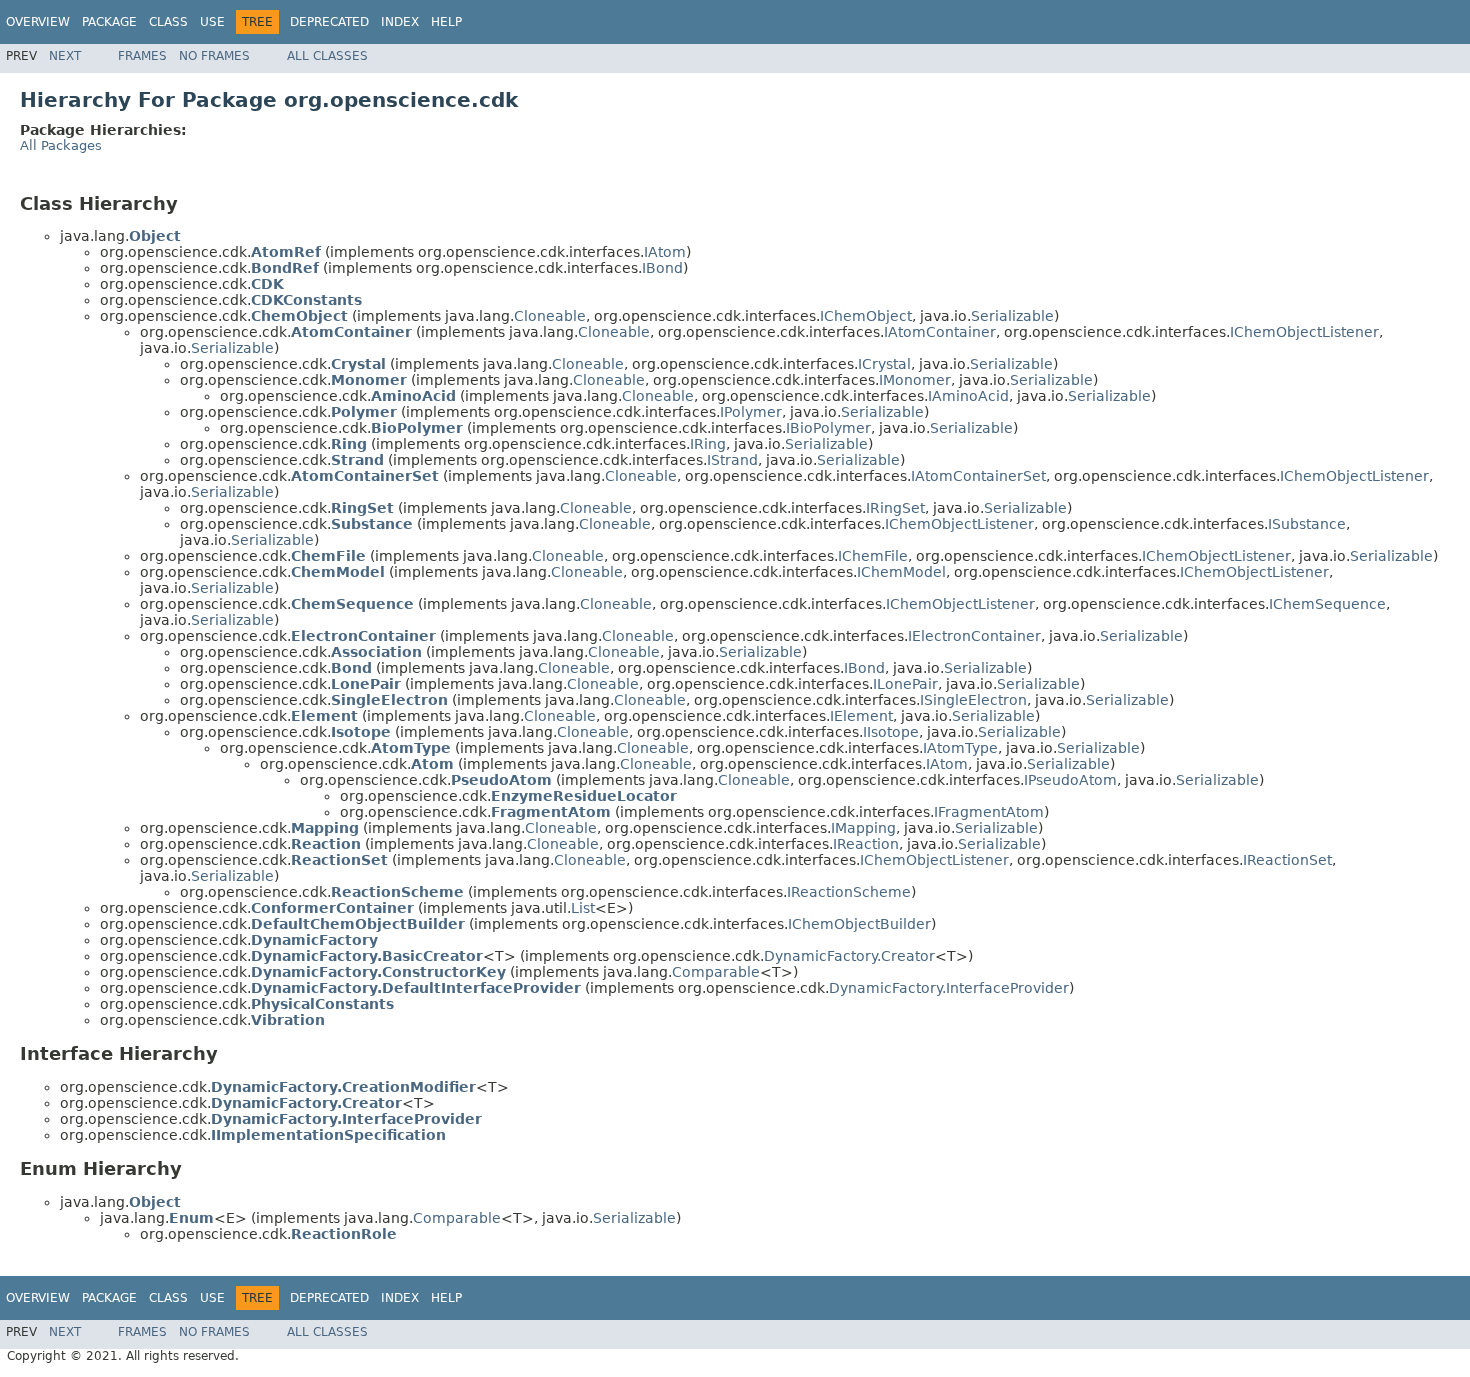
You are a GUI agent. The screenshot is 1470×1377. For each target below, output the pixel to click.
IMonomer (915, 380)
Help (446, 22)
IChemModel (901, 572)
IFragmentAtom (989, 812)
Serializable (1012, 316)
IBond (662, 268)
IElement (861, 716)
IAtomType (960, 748)
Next (65, 56)
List (583, 908)
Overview (38, 22)
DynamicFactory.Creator (849, 956)
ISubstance (1307, 524)
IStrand (732, 460)
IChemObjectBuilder (859, 924)
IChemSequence (1327, 604)
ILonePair (905, 684)
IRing (708, 444)
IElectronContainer (974, 636)
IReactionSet (1287, 860)
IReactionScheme (849, 892)
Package (109, 22)
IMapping (863, 828)
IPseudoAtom (1070, 780)
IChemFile (873, 556)
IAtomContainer (940, 332)
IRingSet (895, 508)
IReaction (866, 844)
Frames (142, 56)
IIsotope (891, 732)
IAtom (665, 252)
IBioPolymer (828, 428)
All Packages (61, 145)
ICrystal (884, 364)
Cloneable (550, 316)
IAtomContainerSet (978, 476)
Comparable (716, 972)
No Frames (214, 56)
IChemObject (866, 316)
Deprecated (329, 22)
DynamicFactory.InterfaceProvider (949, 988)
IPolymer (751, 412)
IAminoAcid (968, 396)
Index (400, 22)
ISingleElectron (973, 700)
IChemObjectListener (1304, 332)
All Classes (327, 56)
